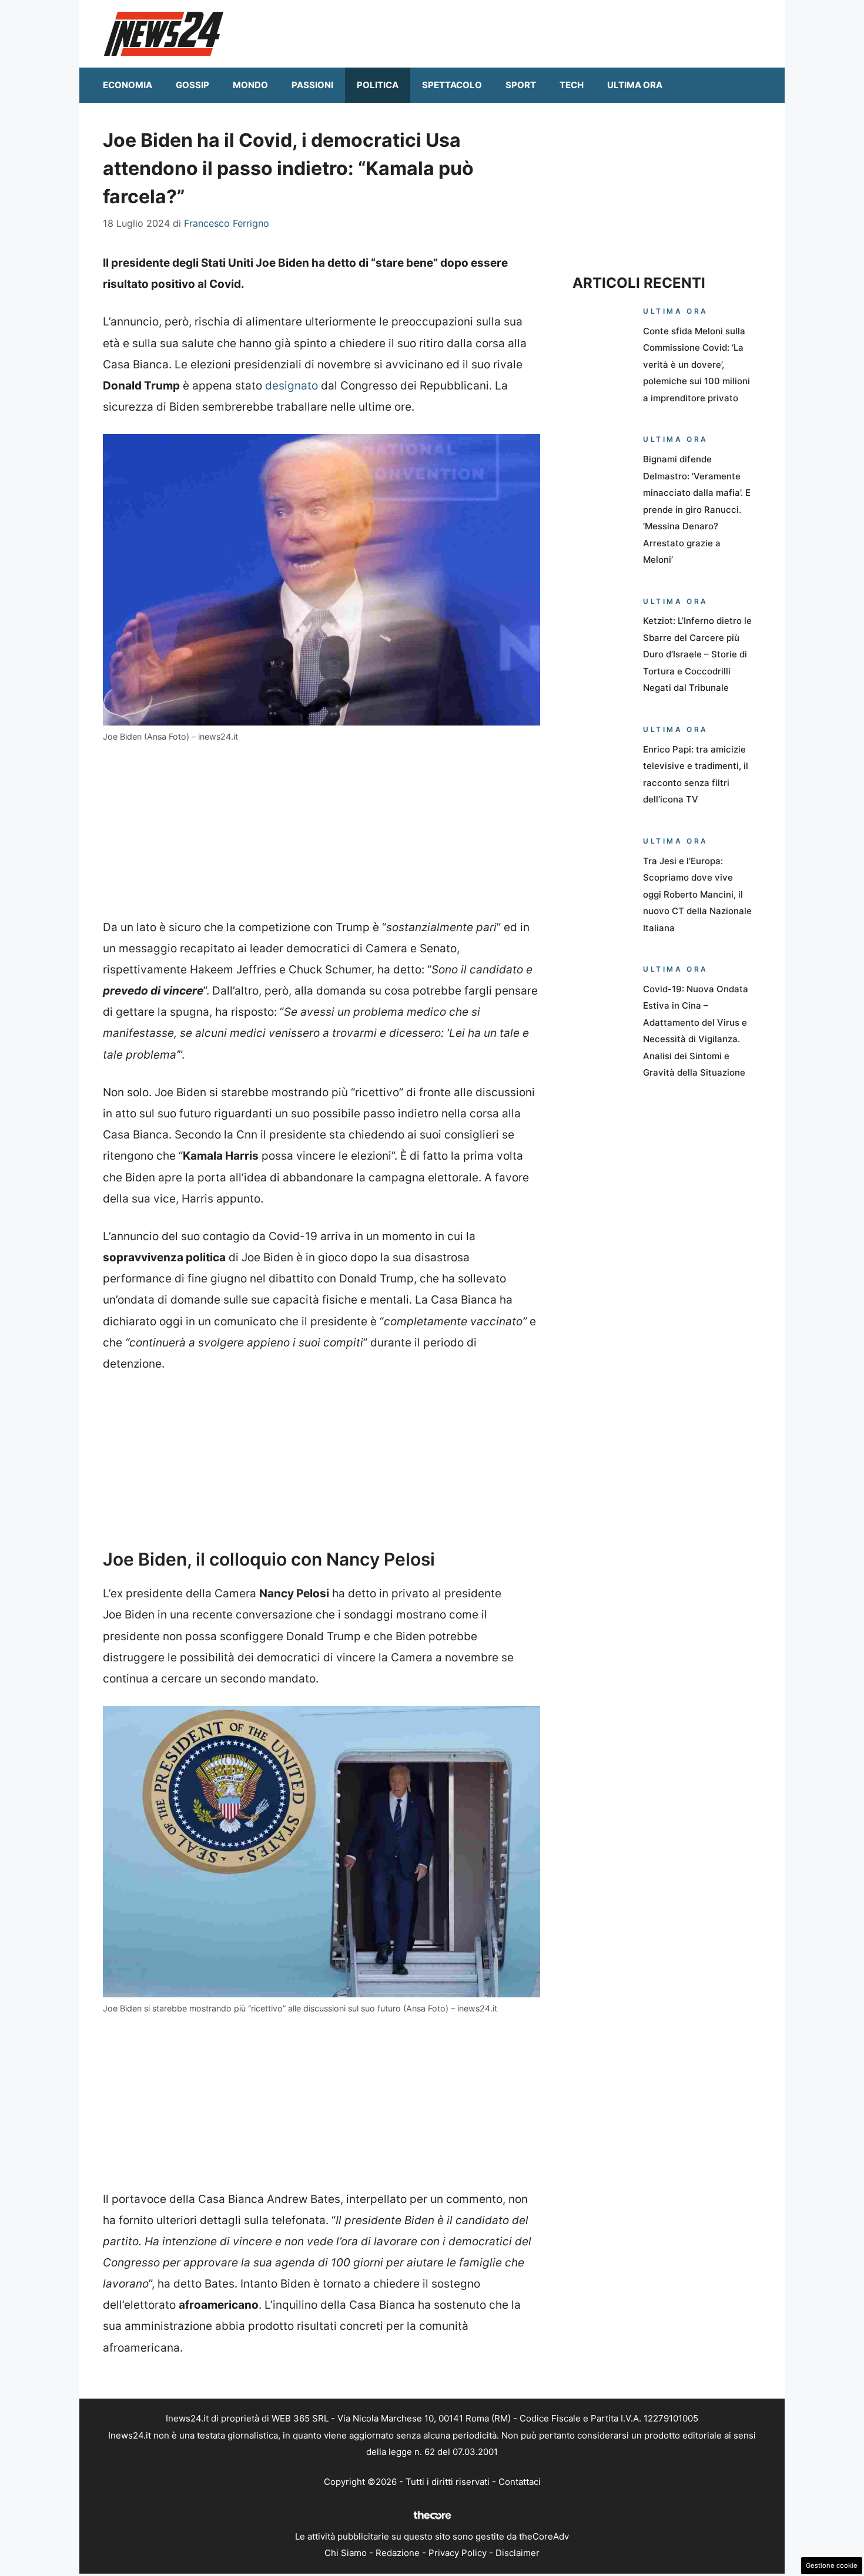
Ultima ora (635, 85)
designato (292, 386)
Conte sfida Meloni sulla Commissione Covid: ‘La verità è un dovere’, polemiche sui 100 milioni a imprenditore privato (696, 365)
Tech (572, 85)
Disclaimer (518, 2553)
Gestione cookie (832, 2565)
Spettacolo (452, 85)
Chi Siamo (346, 2553)
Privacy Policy (458, 2553)
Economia (128, 85)
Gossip (192, 85)
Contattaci (520, 2482)
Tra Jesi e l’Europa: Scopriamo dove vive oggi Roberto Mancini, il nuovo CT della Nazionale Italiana (697, 894)
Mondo (250, 85)
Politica (378, 85)
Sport (521, 85)
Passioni (312, 85)
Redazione (398, 2553)
